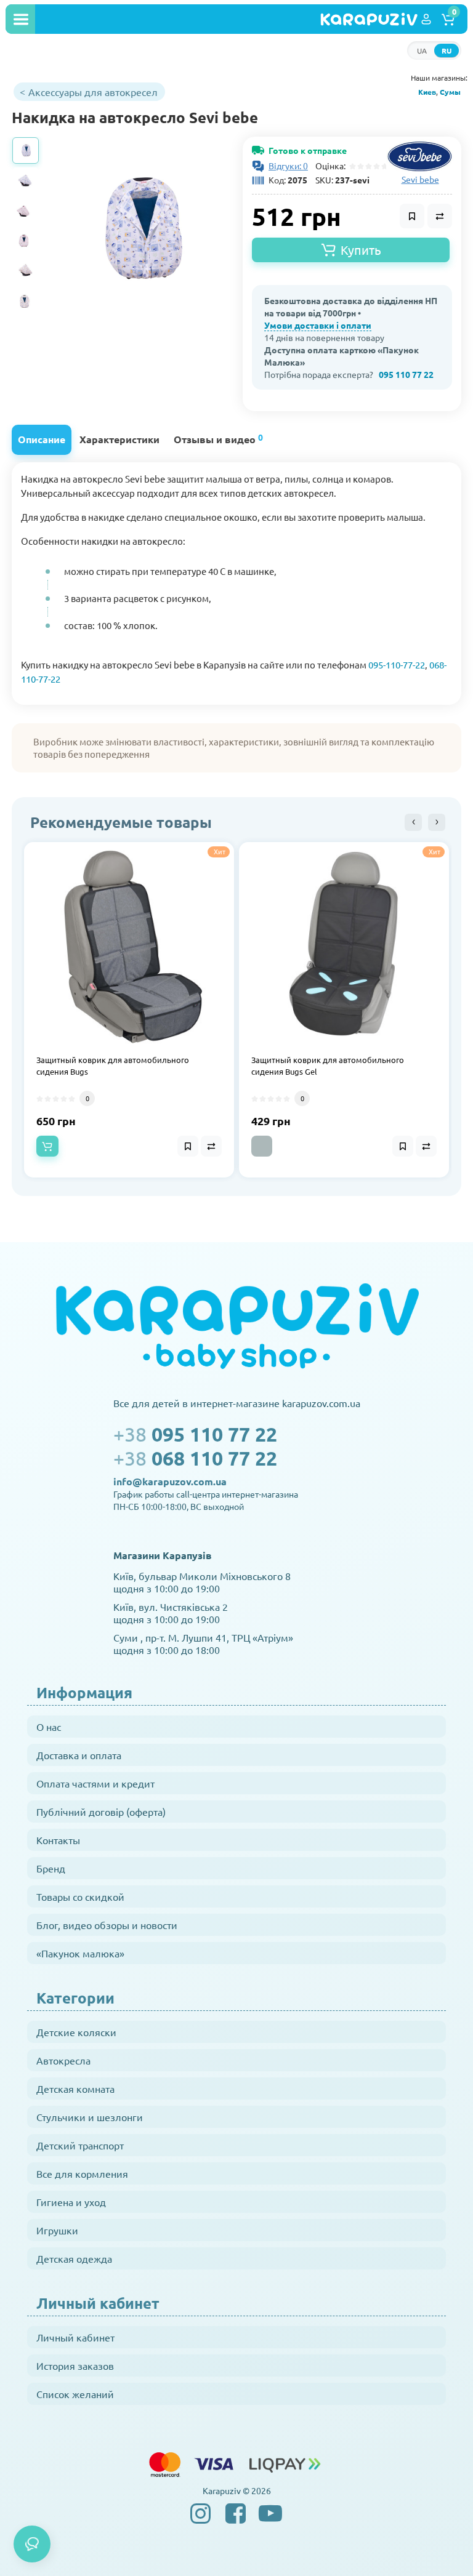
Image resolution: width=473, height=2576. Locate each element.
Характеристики (119, 439)
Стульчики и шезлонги (90, 2117)
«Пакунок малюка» (80, 1953)
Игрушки (57, 2230)
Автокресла (63, 2060)
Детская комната (75, 2088)
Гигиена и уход (71, 2202)
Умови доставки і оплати (318, 325)
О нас (49, 1727)
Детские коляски (76, 2032)
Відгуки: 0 (288, 166)
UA (422, 50)
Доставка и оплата (79, 1755)
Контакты (58, 1840)
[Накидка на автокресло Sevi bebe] (138, 229)
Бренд (51, 1868)
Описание (42, 439)
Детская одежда (74, 2258)
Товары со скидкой (80, 1896)
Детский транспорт (80, 2145)
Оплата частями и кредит (95, 1783)
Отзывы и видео (218, 439)
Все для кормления (82, 2173)
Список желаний (75, 2394)
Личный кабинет (75, 2337)
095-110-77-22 (397, 664)
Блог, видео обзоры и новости (107, 1925)
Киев (427, 92)
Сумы (450, 92)
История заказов (75, 2365)
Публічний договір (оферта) (101, 1812)
